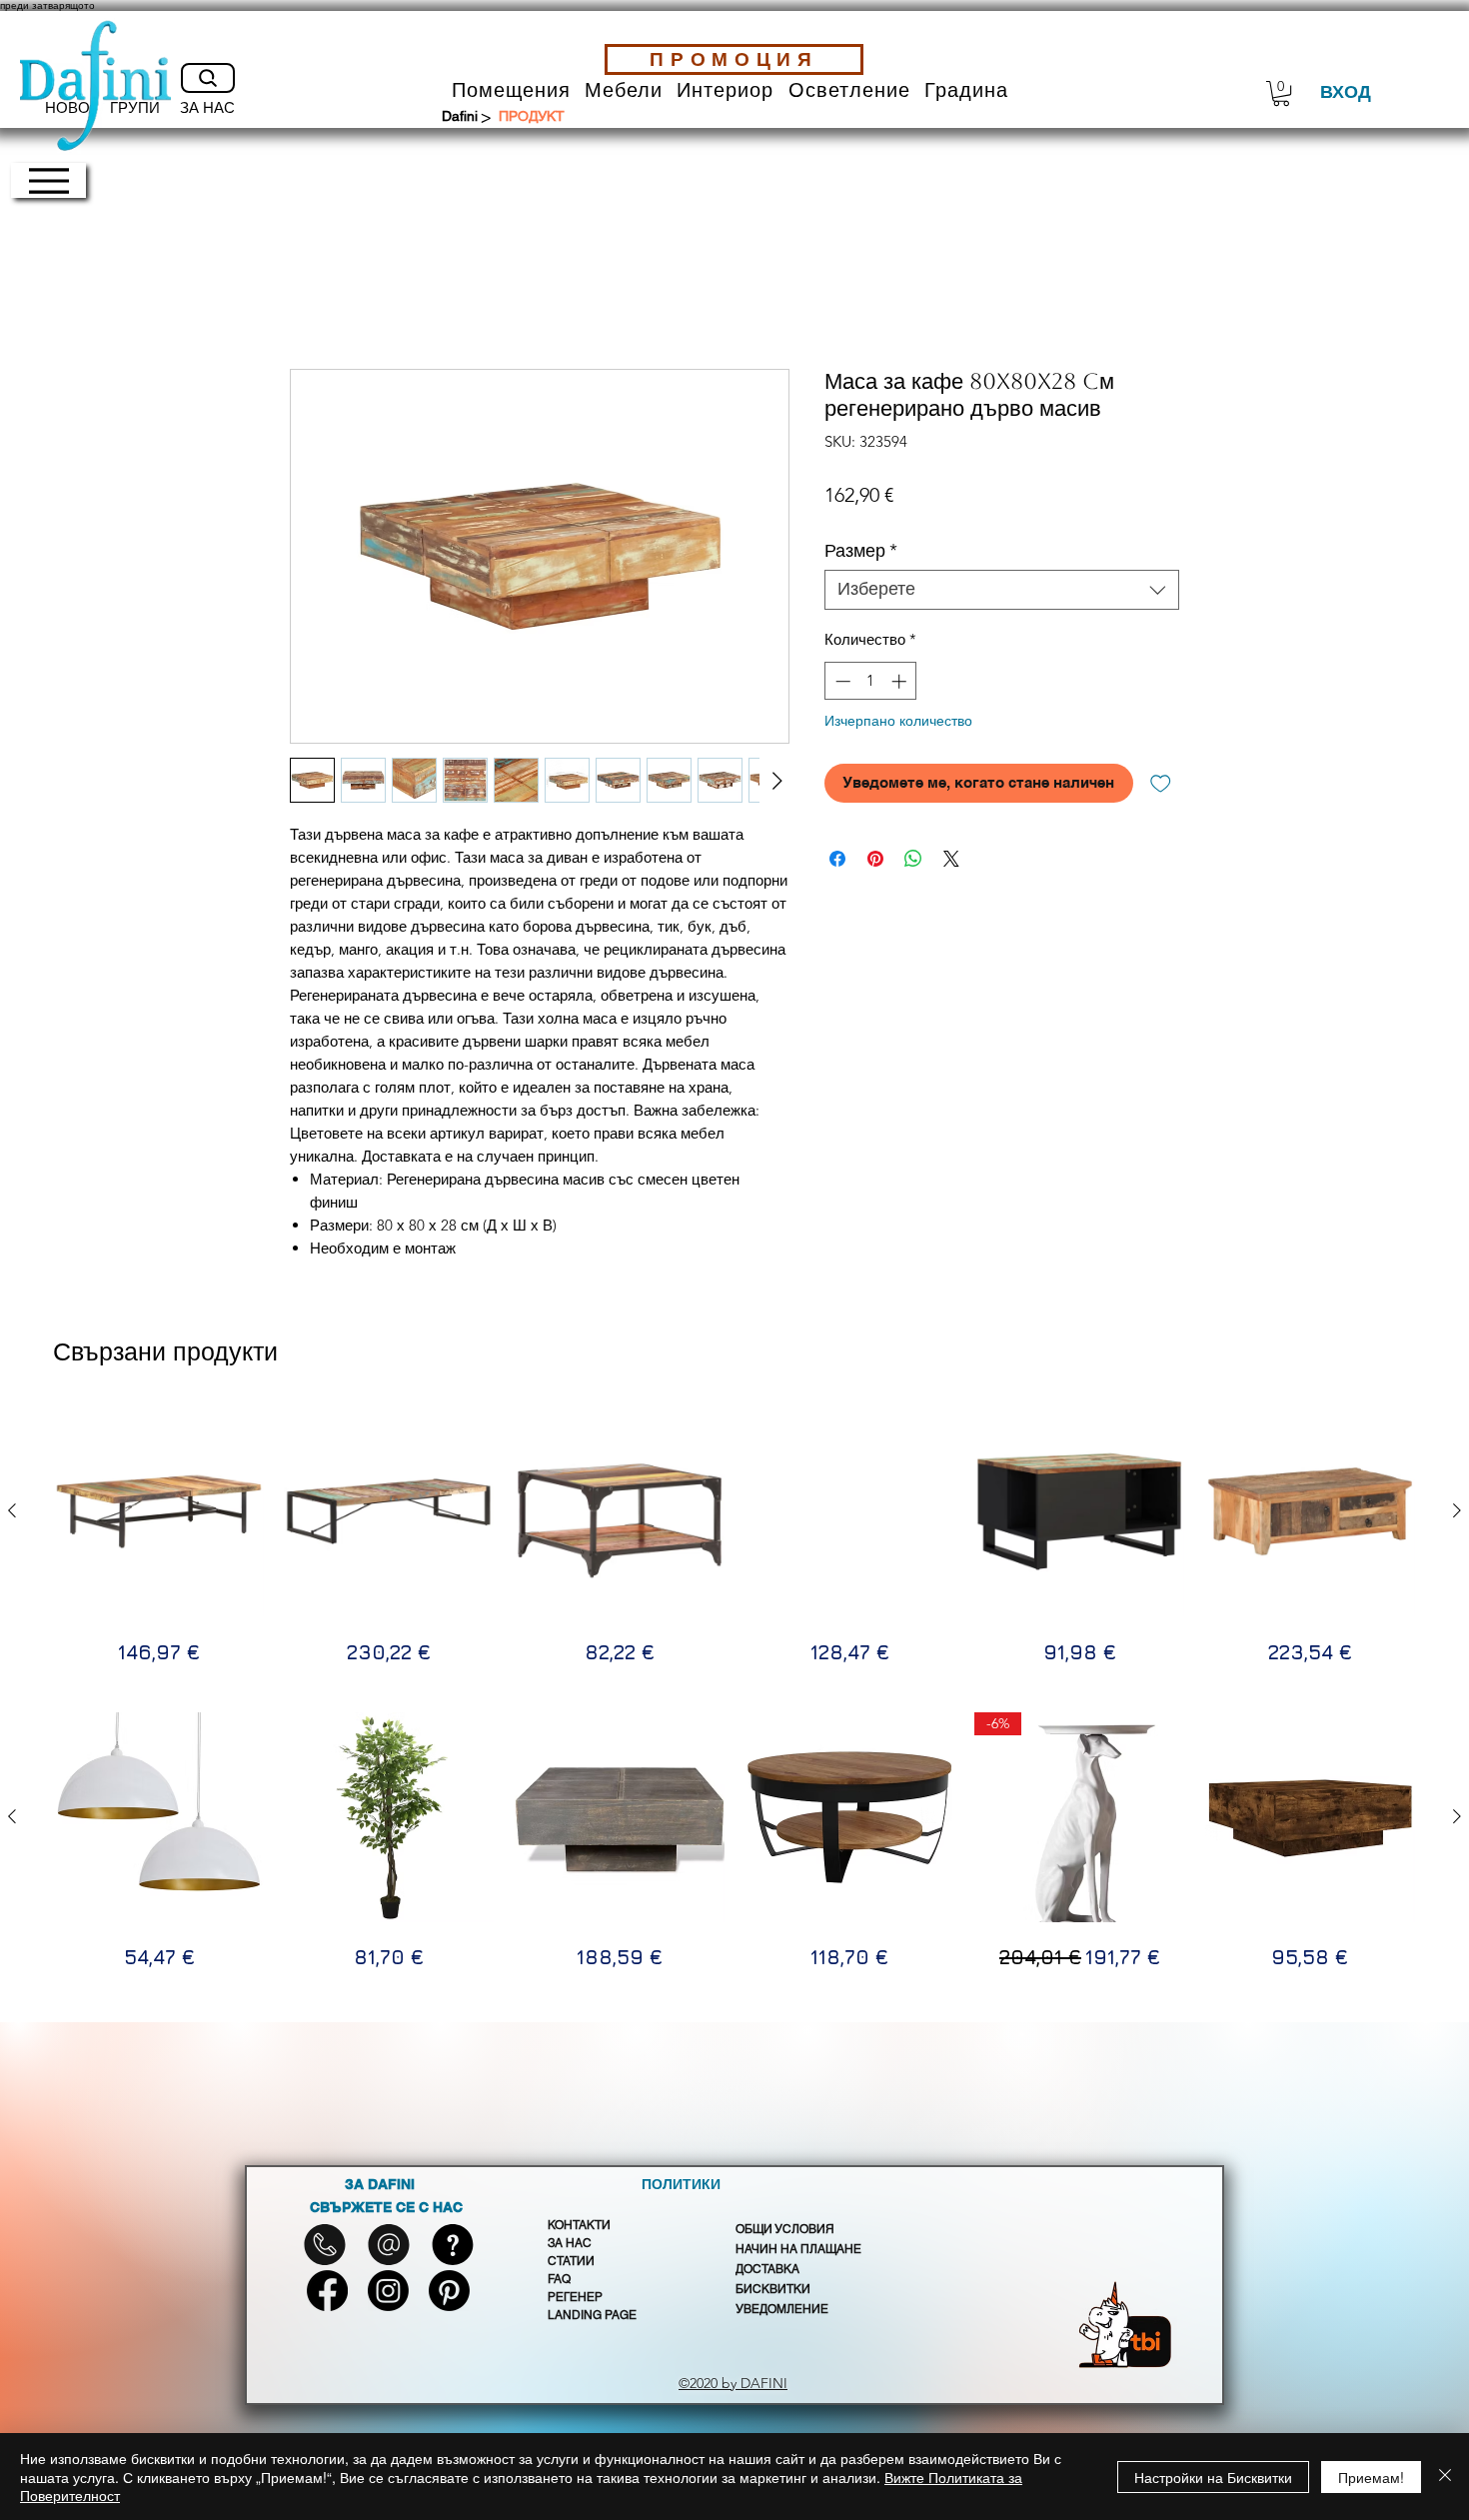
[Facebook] (327, 2291)
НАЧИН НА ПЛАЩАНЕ (798, 2249)
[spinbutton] (871, 681)
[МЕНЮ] (48, 180)
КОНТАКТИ (579, 2225)
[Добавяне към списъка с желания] (1161, 783)
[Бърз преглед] (159, 1511)
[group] (734, 1536)
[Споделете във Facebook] (837, 859)
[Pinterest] (449, 2291)
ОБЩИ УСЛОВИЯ (785, 2229)
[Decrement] (841, 681)
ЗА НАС (570, 2243)
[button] (511, 90)
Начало (318, 294)
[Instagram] (388, 2291)
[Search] (208, 78)
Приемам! (1371, 2477)
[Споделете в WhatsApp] (913, 859)
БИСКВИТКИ (773, 2289)
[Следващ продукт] (1457, 1510)
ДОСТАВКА (767, 2269)
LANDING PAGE (592, 2315)
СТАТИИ (571, 2261)
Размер (861, 551)
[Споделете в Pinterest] (875, 859)
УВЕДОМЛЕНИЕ (782, 2309)
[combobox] (1002, 590)
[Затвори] (1445, 2477)
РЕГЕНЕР (575, 2297)
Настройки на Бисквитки (1213, 2477)
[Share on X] (951, 859)
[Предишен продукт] (12, 1510)
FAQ (559, 2279)
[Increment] (901, 681)
